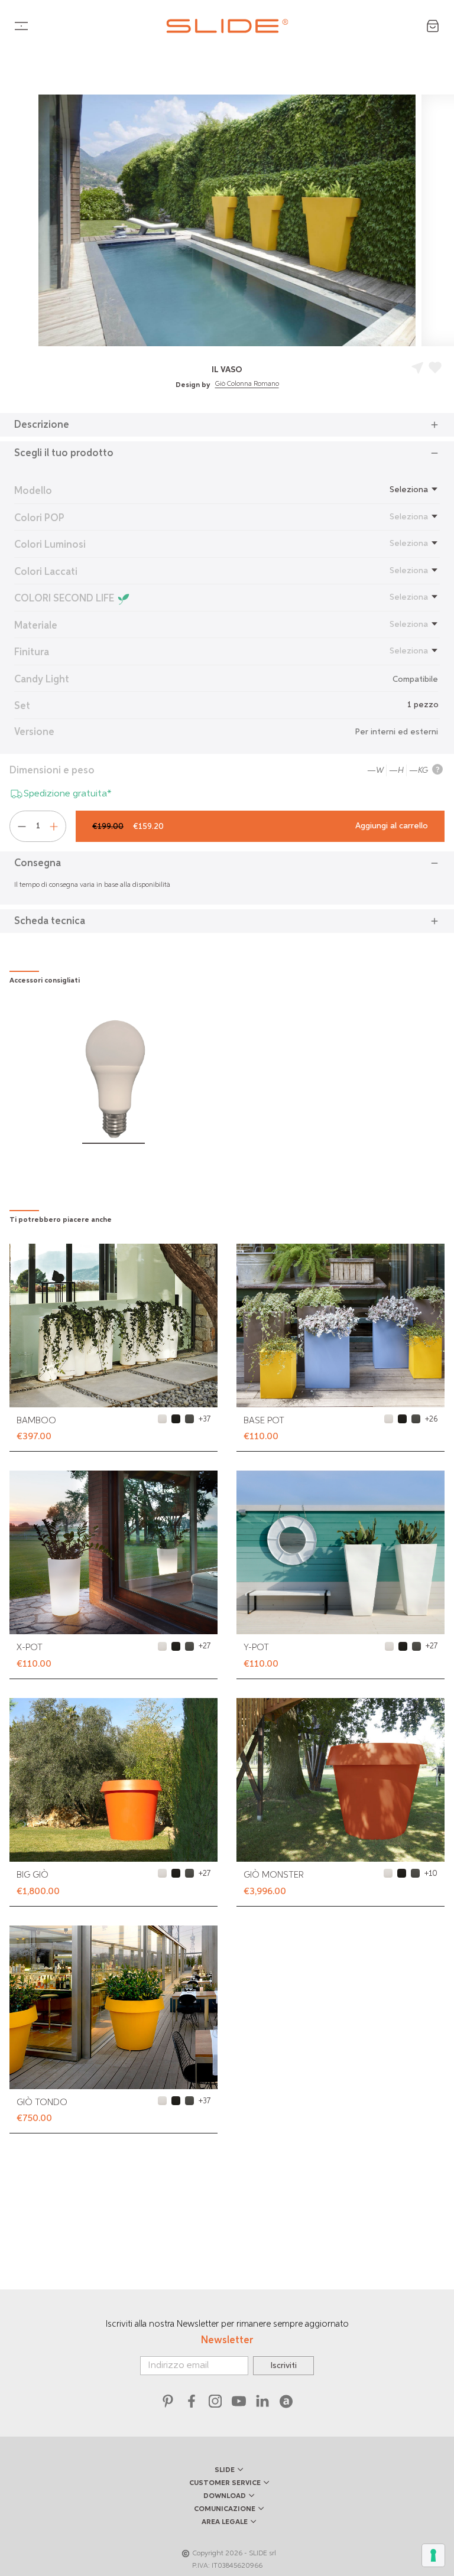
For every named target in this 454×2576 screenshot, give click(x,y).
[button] (227, 425)
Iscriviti (283, 2366)
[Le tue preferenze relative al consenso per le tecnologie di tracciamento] (433, 2555)
